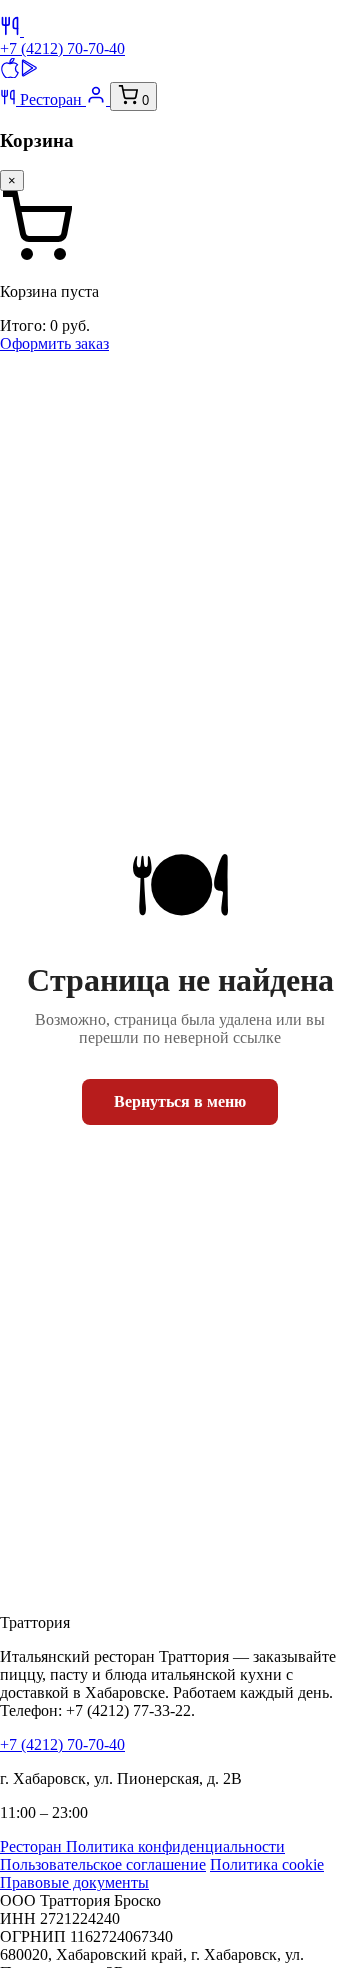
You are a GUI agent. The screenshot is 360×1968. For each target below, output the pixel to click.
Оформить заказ (54, 343)
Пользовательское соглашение (103, 1864)
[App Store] (10, 72)
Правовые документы (74, 1882)
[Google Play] (30, 72)
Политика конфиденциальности (175, 1846)
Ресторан (51, 99)
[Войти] (98, 99)
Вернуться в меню (180, 1101)
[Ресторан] (12, 30)
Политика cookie (267, 1864)
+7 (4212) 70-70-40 (62, 48)
